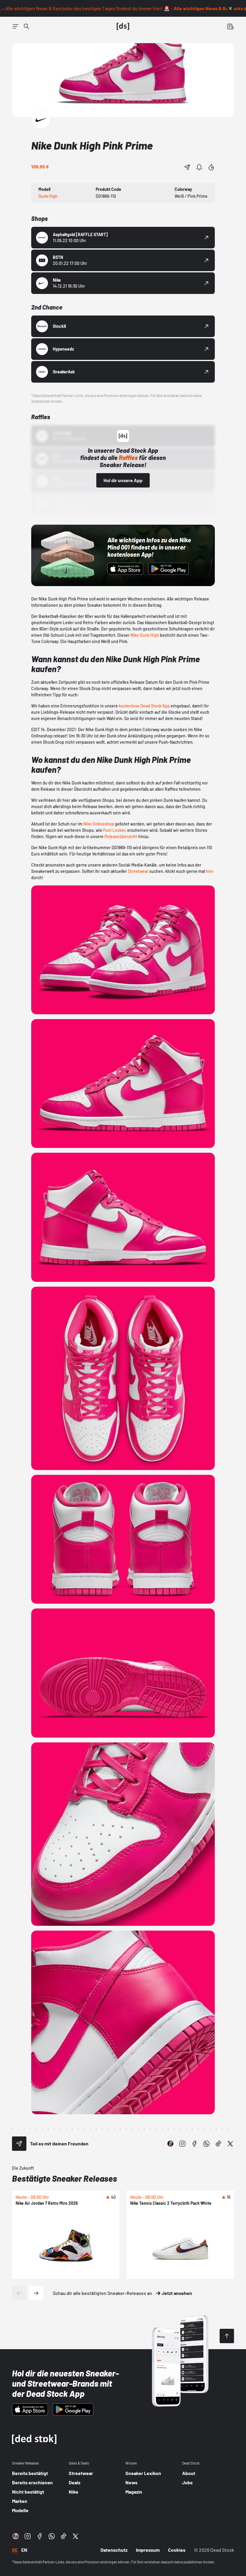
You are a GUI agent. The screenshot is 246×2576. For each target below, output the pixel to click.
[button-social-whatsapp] (206, 2144)
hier (210, 871)
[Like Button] (211, 167)
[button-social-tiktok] (218, 2144)
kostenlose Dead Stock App (145, 706)
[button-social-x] (230, 2144)
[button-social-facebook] (194, 2144)
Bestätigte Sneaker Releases (64, 2178)
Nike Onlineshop (99, 824)
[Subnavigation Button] (16, 26)
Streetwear (138, 871)
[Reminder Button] (199, 167)
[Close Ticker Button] (230, 8)
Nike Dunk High (145, 635)
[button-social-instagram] (182, 2144)
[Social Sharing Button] (19, 2144)
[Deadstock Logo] (123, 26)
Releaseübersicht (121, 836)
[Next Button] (36, 2293)
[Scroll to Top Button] (227, 2336)
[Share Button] (187, 167)
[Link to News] (26, 26)
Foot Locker (114, 830)
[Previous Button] (19, 2293)
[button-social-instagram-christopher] (170, 2144)
